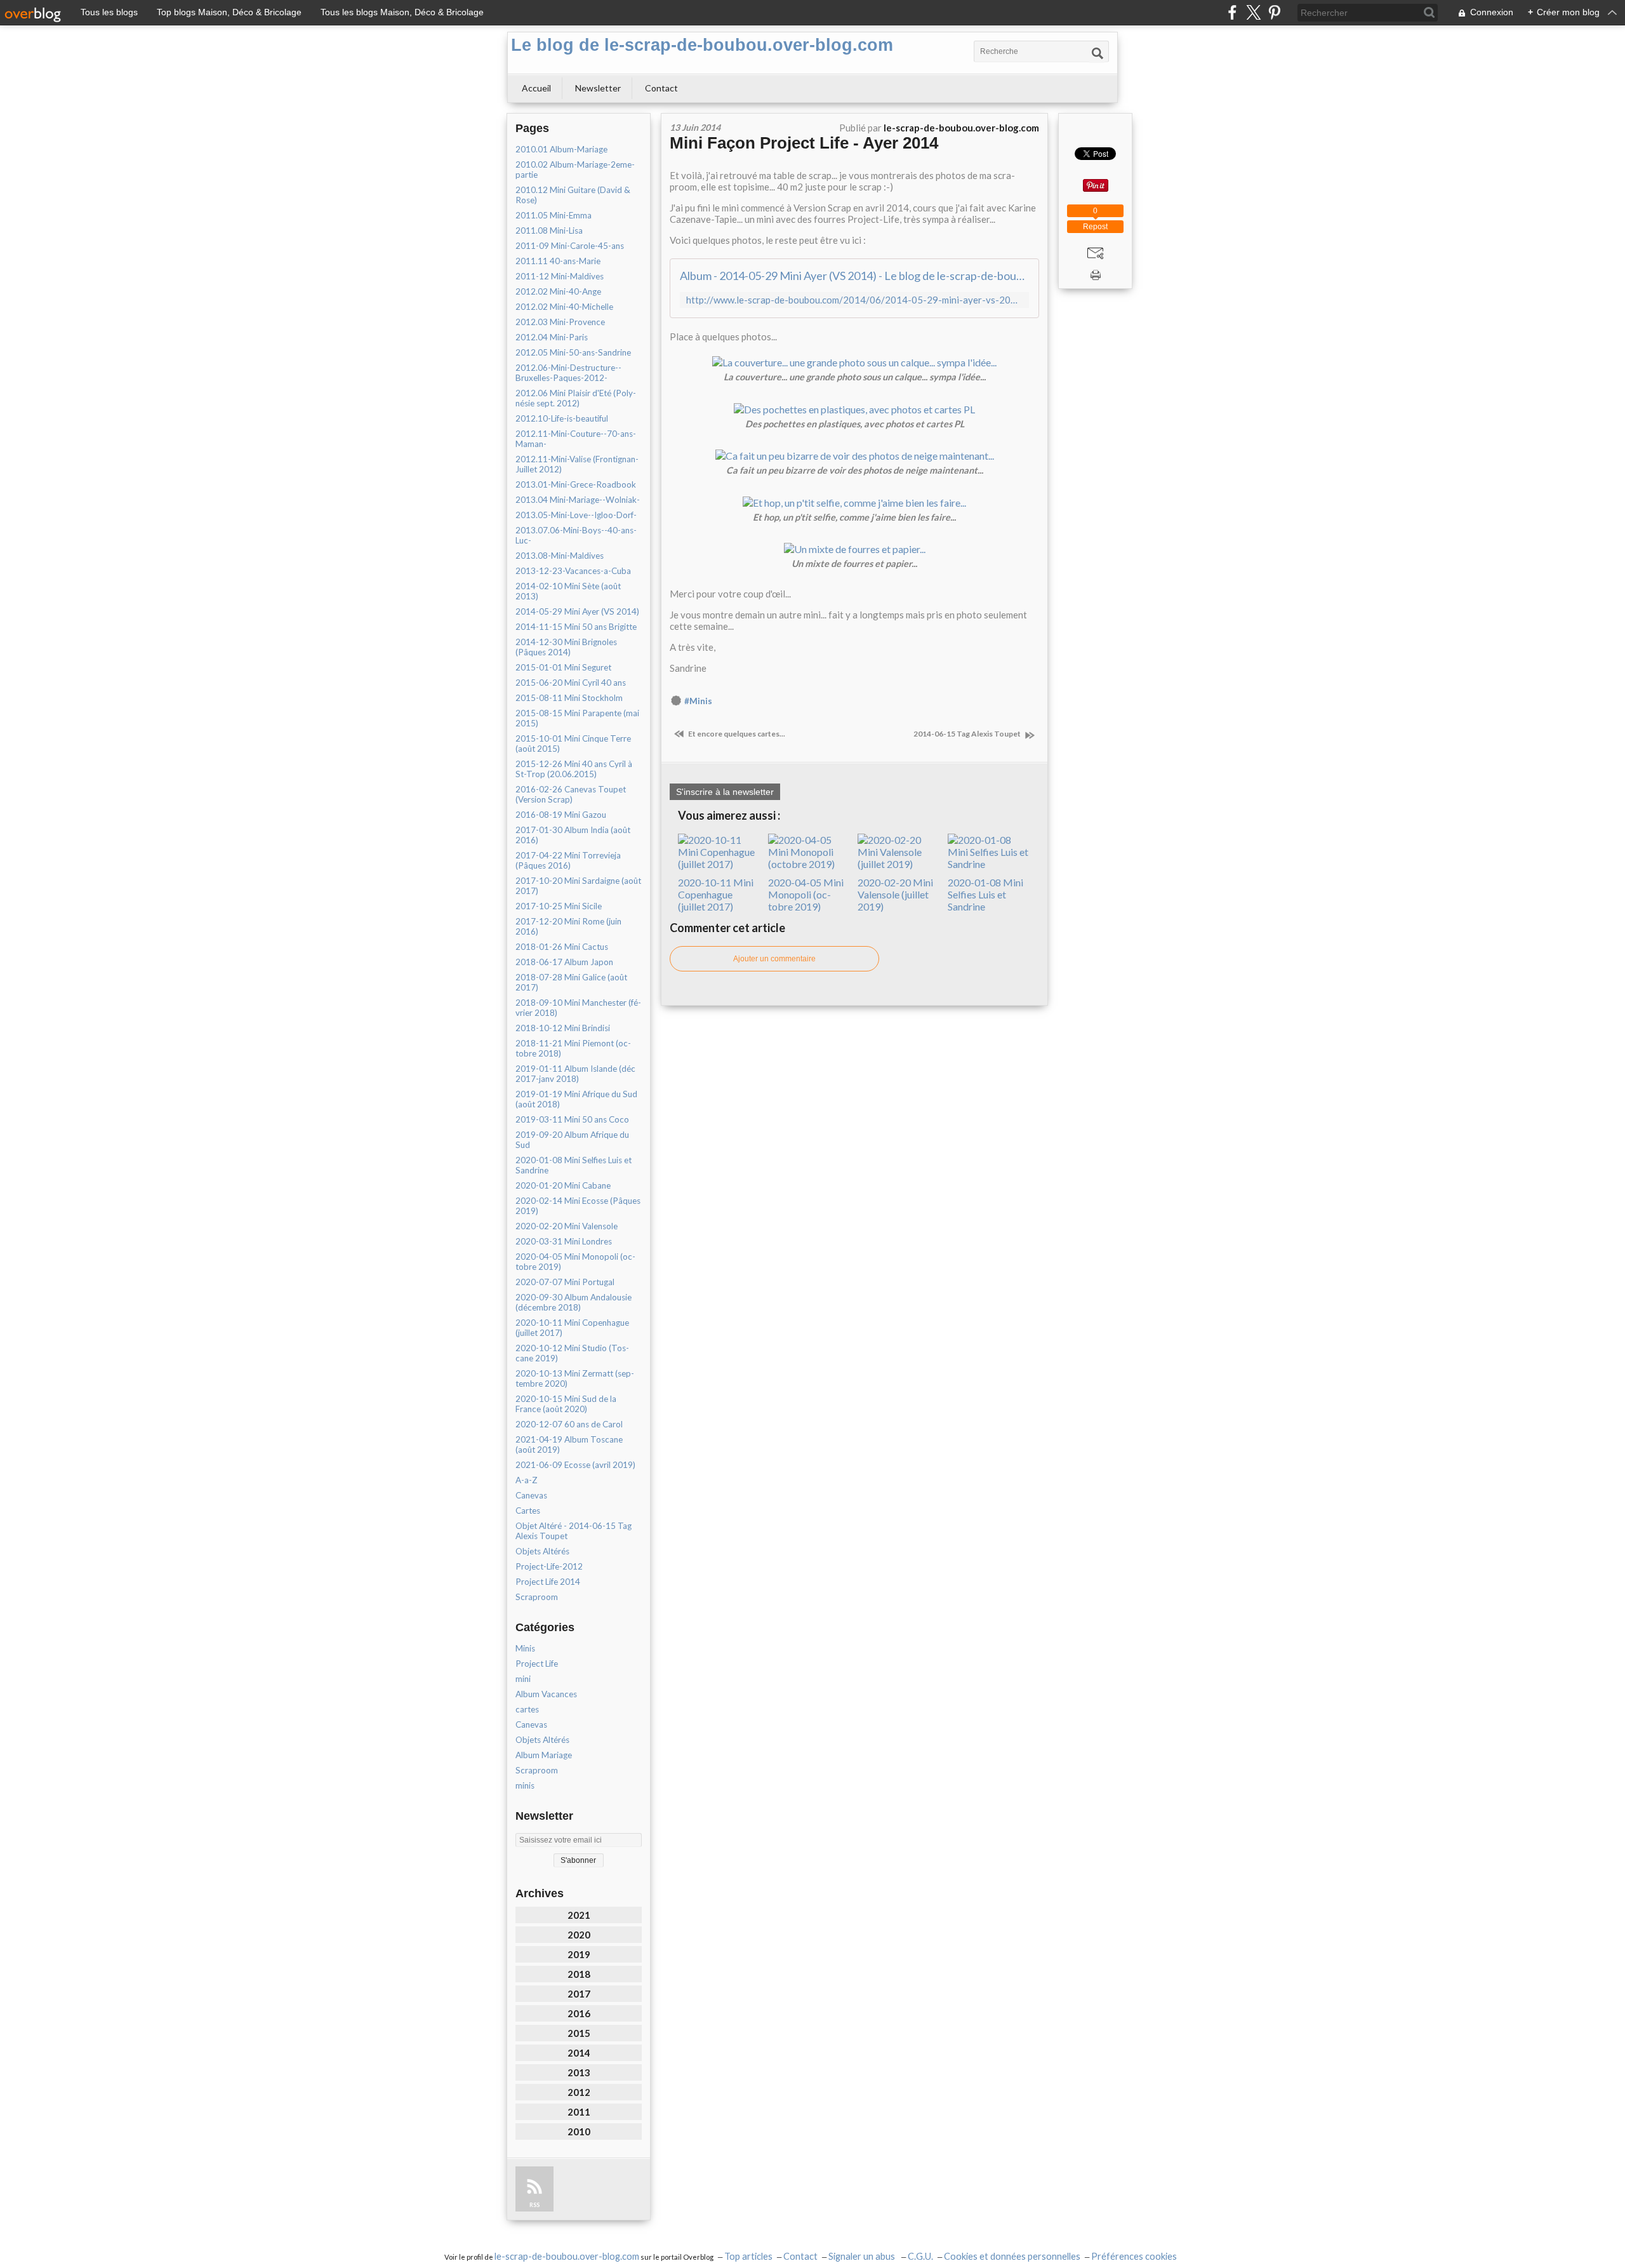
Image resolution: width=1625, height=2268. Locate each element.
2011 (579, 2112)
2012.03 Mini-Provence (560, 322)
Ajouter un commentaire (774, 959)
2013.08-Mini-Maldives (560, 556)
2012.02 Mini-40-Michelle (564, 307)
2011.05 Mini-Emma (554, 215)
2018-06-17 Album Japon (564, 962)
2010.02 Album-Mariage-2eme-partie (575, 170)
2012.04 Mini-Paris (552, 337)
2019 (579, 1954)
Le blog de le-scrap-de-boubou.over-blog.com (702, 45)
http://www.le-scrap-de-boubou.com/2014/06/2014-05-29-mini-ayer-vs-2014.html (854, 300)
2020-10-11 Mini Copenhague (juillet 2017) (572, 1328)
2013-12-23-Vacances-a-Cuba (573, 571)
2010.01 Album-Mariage (561, 149)
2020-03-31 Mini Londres (564, 1241)
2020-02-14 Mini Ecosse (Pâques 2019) (578, 1206)
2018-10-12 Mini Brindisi (563, 1028)
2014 (579, 2053)
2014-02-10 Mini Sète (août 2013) (568, 591)
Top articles (748, 2256)
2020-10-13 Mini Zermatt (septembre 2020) (575, 1378)
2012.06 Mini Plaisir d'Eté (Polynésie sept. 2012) (576, 398)
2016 (579, 2013)
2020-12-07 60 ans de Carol (569, 1424)
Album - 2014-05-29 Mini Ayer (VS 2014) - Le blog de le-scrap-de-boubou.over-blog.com (854, 276)
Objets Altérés (542, 1551)
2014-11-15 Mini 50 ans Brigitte (576, 627)
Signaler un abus (863, 2256)
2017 (579, 1994)
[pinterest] (1274, 12)
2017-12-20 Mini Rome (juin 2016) (568, 926)
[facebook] (1232, 12)
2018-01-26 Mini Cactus (562, 947)
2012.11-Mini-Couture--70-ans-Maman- (576, 439)
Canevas (531, 1495)
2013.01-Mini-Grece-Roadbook (576, 484)
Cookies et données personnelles (1012, 2256)
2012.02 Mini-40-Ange (558, 291)
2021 (579, 1915)
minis (525, 1785)
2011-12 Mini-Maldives (560, 276)
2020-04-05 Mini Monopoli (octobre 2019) (575, 1262)
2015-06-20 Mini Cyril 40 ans (571, 683)
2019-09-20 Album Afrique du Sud (572, 1140)
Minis (525, 1648)
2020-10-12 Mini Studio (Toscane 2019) (572, 1353)
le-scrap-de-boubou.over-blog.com (567, 2256)
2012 (579, 2092)
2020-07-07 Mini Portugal (565, 1282)
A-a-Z (527, 1480)
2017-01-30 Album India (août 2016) (573, 835)
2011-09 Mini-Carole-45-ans (570, 246)
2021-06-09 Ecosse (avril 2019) (575, 1465)
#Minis (698, 701)
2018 (579, 1974)
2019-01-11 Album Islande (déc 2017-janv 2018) (575, 1074)
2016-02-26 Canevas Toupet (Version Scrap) (571, 794)
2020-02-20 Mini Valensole (567, 1226)
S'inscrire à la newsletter (725, 792)
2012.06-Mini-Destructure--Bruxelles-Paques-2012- (568, 373)
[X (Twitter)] (1253, 12)
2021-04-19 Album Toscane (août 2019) (569, 1444)
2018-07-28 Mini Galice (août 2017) (571, 982)
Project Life (537, 1664)
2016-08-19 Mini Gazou (561, 815)
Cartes (528, 1511)
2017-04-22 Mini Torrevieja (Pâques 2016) (568, 860)
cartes (527, 1709)
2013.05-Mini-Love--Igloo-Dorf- (576, 515)
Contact (661, 88)
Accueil (536, 88)
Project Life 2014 (548, 1582)
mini (523, 1679)
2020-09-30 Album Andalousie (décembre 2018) (574, 1302)
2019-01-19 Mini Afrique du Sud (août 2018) (576, 1099)
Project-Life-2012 (549, 1566)
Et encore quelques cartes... (736, 734)
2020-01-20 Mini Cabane (563, 1185)
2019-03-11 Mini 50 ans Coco (572, 1119)
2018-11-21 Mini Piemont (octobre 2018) (573, 1048)
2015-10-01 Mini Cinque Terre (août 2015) (573, 744)
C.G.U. (920, 2256)
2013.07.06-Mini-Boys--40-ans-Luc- (576, 535)
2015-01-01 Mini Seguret (563, 667)
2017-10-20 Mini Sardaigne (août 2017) (578, 886)
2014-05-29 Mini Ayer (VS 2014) (577, 611)
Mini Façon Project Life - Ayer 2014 (804, 143)
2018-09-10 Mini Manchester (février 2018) (578, 1008)
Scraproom (537, 1597)
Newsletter (598, 88)
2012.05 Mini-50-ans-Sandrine (573, 352)
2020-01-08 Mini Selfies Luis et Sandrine (574, 1165)
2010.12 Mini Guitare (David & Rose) (573, 195)
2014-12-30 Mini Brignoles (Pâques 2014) (566, 647)
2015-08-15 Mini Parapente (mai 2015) (577, 718)
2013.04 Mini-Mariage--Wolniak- (578, 500)
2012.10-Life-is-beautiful (562, 418)
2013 (579, 2072)
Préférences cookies (1134, 2256)
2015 (579, 2033)
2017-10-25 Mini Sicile (559, 906)
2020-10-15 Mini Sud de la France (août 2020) (566, 1404)
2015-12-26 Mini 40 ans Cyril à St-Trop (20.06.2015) (574, 769)
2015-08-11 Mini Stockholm (569, 698)
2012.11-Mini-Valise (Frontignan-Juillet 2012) (577, 464)
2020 (579, 1935)
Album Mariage (544, 1755)
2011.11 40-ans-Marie (558, 261)
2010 (579, 2131)
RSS (534, 2205)
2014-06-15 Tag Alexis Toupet (968, 734)
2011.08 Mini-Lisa (549, 230)
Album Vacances (546, 1694)
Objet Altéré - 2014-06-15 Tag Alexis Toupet (574, 1531)
